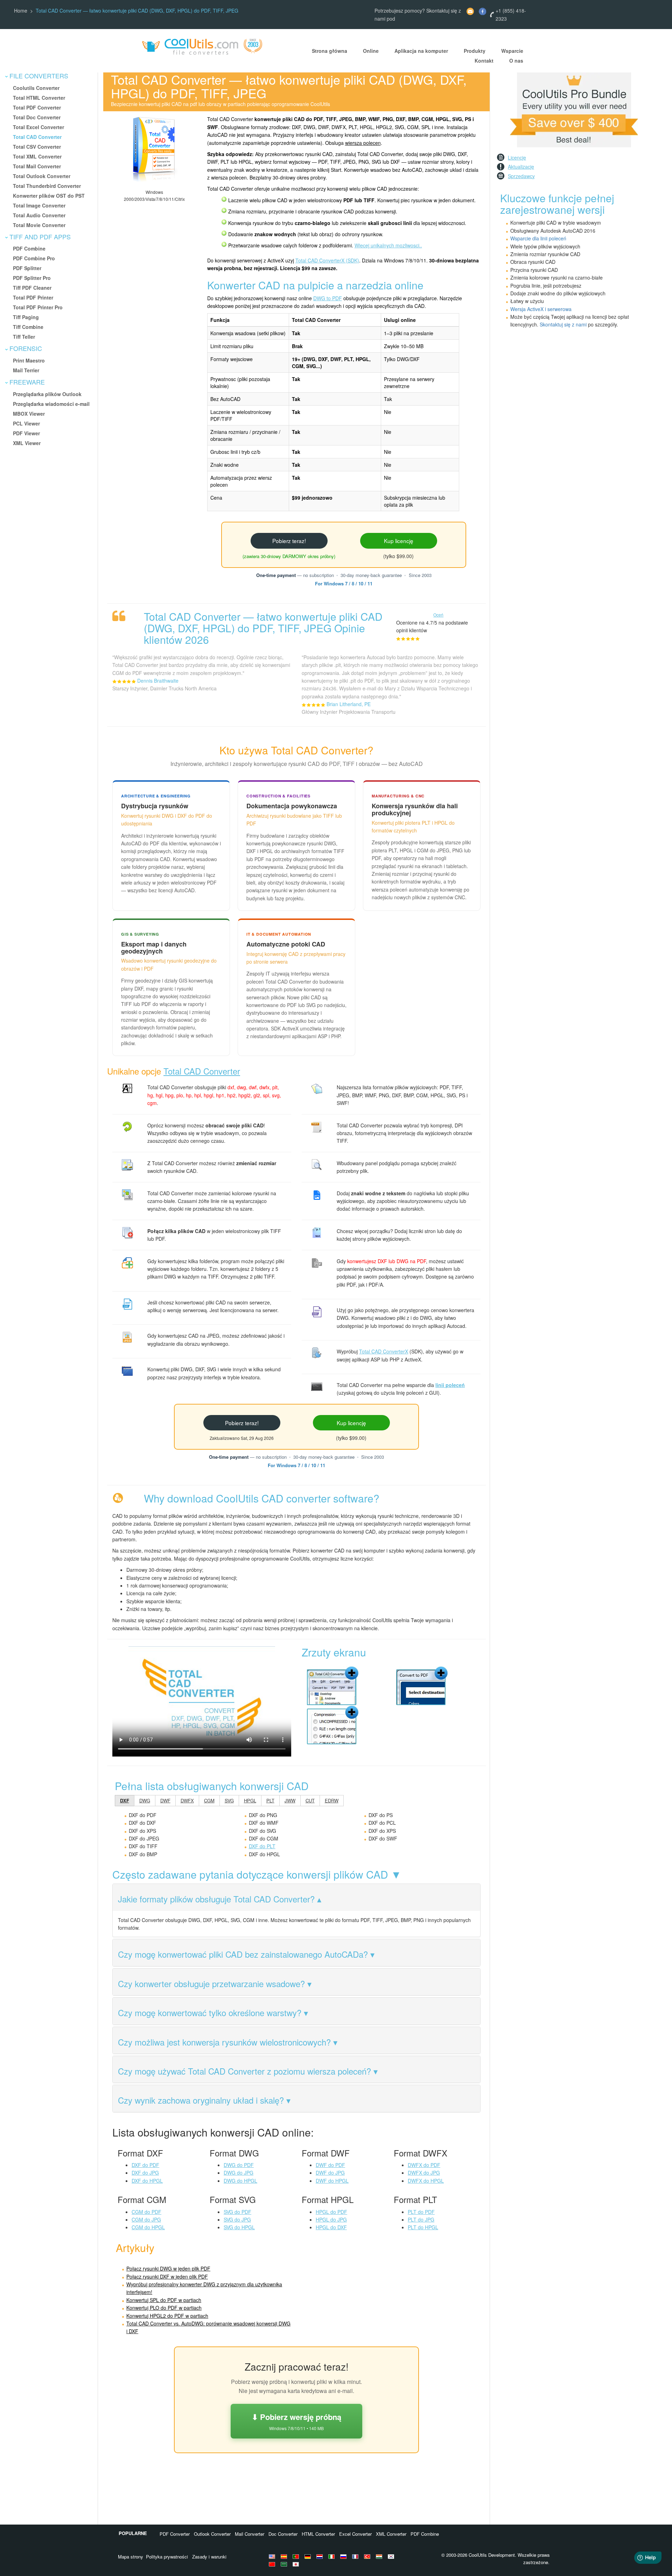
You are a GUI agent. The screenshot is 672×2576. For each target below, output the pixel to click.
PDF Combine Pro (34, 258)
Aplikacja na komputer (421, 51)
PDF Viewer (26, 433)
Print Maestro (29, 360)
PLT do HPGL (423, 2227)
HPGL (250, 1800)
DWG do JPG (239, 2173)
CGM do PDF (146, 2212)
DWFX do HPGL (426, 2181)
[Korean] (392, 2556)
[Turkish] (368, 2556)
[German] (309, 2556)
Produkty (475, 51)
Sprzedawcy (521, 176)
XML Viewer (27, 443)
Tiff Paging (26, 317)
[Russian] (344, 2556)
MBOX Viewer (29, 414)
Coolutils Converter (36, 88)
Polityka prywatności (167, 2557)
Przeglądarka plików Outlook (47, 394)
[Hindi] (380, 2556)
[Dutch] (321, 2556)
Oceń (438, 615)
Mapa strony (131, 2557)
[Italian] (332, 2556)
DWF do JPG (330, 2173)
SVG (229, 1800)
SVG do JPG (237, 2219)
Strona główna (330, 51)
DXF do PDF (145, 2165)
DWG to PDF (328, 298)
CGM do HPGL (148, 2227)
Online (371, 51)
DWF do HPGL (332, 2181)
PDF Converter (175, 2534)
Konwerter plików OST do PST (49, 196)
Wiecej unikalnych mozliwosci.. (388, 245)
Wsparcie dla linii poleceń (538, 238)
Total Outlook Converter (42, 176)
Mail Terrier (26, 370)
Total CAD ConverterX (384, 1351)
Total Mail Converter (37, 166)
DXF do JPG (145, 2173)
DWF (165, 1800)
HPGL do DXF (331, 2227)
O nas (516, 61)
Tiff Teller (24, 337)
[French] (356, 2556)
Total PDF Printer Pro (38, 307)
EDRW (332, 1800)
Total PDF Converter (37, 107)
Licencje (517, 157)
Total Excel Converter (38, 127)
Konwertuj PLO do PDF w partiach (164, 2308)
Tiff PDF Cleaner (32, 288)
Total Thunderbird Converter (47, 186)
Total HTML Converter (39, 98)
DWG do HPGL (240, 2181)
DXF (125, 1800)
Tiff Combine (28, 327)
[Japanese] (297, 2564)
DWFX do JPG (424, 2173)
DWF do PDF (330, 2165)
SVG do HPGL (239, 2227)
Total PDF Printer (33, 297)
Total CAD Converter (37, 137)
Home (21, 10)
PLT (270, 1800)
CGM (209, 1800)
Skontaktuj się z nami (563, 324)
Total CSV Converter (37, 147)
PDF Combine (29, 248)
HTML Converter (318, 2534)
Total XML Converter (37, 156)
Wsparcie (512, 51)
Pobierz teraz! (289, 541)
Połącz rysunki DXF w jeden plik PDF (167, 2276)
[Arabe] (285, 2564)
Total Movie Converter (39, 225)
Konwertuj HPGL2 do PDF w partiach (167, 2316)
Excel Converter (355, 2534)
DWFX (187, 1800)
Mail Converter (250, 2534)
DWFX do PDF (424, 2165)
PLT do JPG (421, 2219)
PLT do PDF (421, 2212)
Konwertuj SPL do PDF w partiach (164, 2300)
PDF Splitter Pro (32, 278)
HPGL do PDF (331, 2212)
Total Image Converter (39, 205)
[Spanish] (285, 2556)
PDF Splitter (27, 268)
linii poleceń (450, 1385)
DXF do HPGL (147, 2181)
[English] (273, 2556)
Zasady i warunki (209, 2557)
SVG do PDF (237, 2212)
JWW (290, 1800)
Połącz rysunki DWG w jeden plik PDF (168, 2268)
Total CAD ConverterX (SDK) (327, 260)
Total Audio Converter (39, 215)
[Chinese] (273, 2564)
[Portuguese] (297, 2556)
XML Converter (391, 2534)
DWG (145, 1800)
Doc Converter (283, 2534)
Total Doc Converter (37, 117)
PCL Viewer (26, 423)
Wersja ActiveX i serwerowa (541, 309)
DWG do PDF (239, 2165)
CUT (310, 1800)
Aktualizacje (521, 167)
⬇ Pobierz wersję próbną (296, 2421)
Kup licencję (399, 541)
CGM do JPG (146, 2219)
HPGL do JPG (331, 2219)
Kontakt (484, 61)
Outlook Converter (212, 2534)
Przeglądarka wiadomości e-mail (51, 404)
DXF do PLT (262, 1846)
